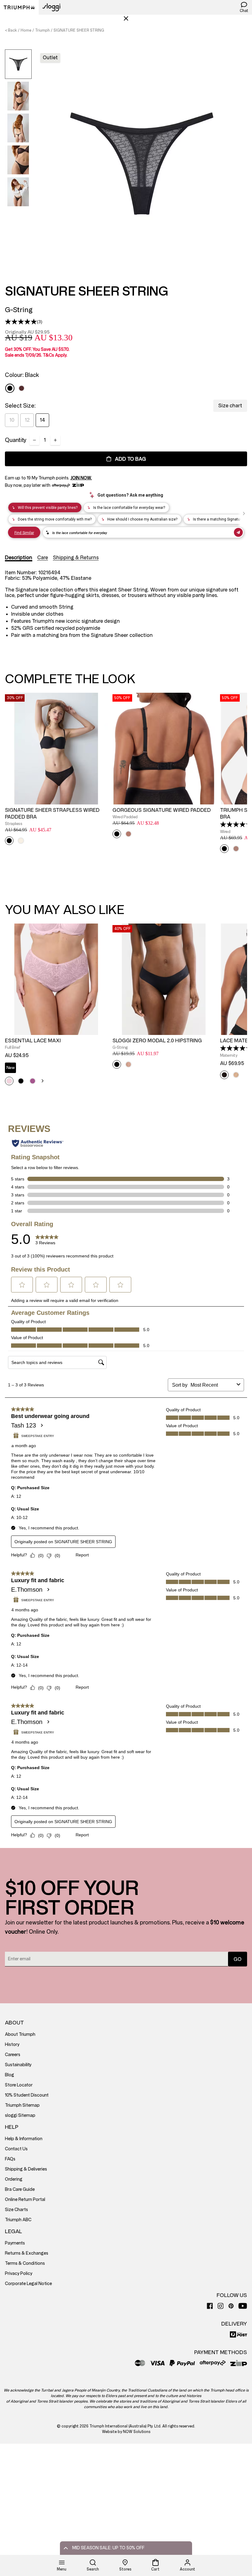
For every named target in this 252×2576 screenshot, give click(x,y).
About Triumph (20, 2034)
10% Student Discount (27, 2095)
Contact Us (16, 2149)
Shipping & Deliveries (26, 2169)
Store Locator (19, 2085)
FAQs (10, 2159)
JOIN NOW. (81, 478)
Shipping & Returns (76, 558)
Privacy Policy (19, 2274)
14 (42, 420)
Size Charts (16, 2210)
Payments (15, 2243)
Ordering (14, 2179)
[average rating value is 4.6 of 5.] (236, 1048)
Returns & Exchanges (27, 2253)
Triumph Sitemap (22, 2105)
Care (43, 558)
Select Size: (20, 406)
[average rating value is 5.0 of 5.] (21, 322)
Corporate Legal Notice (28, 2284)
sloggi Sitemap (20, 2115)
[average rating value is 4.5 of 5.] (236, 824)
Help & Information (24, 2139)
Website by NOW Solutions (126, 2432)
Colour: (22, 375)
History (12, 2045)
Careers (13, 2055)
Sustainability (18, 2065)
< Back (11, 30)
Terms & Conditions (25, 2263)
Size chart (230, 406)
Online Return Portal (25, 2200)
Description (19, 558)
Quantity (16, 440)
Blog (10, 2075)
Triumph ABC (18, 2220)
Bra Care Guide (20, 2189)
